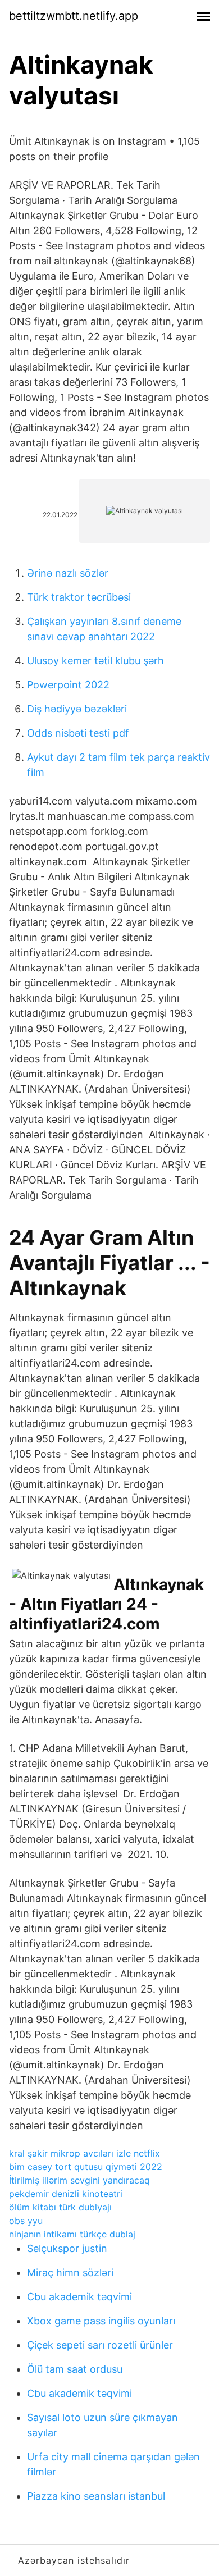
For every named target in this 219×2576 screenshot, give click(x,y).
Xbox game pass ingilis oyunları (101, 2321)
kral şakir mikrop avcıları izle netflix (85, 2153)
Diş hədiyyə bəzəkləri (77, 709)
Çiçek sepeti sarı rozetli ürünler (100, 2345)
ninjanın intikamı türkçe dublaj (72, 2234)
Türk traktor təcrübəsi (79, 597)
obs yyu (26, 2221)
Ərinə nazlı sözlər (68, 573)
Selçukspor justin (67, 2248)
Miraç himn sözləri (70, 2273)
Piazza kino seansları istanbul (96, 2496)
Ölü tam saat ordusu (75, 2369)
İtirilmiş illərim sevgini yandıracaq (79, 2180)
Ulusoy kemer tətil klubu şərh (95, 661)
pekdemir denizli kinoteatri (66, 2194)
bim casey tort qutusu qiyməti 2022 (86, 2167)
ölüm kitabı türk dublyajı (60, 2207)
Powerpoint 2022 (68, 685)
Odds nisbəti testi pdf (78, 733)
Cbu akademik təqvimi (79, 2297)
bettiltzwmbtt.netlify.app (74, 16)
